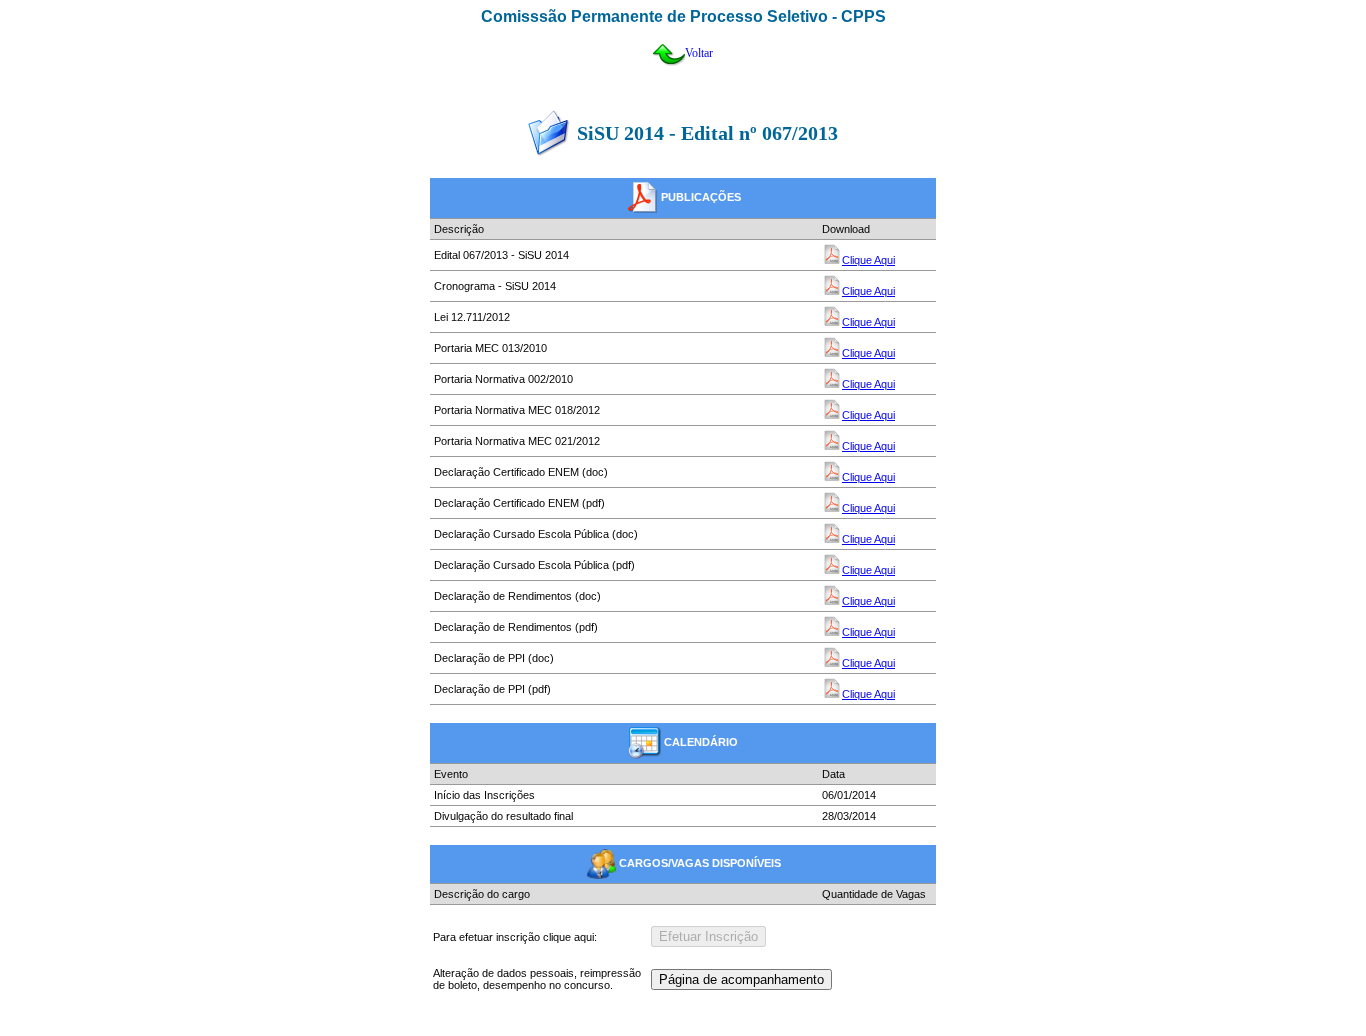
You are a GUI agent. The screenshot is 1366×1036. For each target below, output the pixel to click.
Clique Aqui (868, 260)
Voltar (699, 53)
